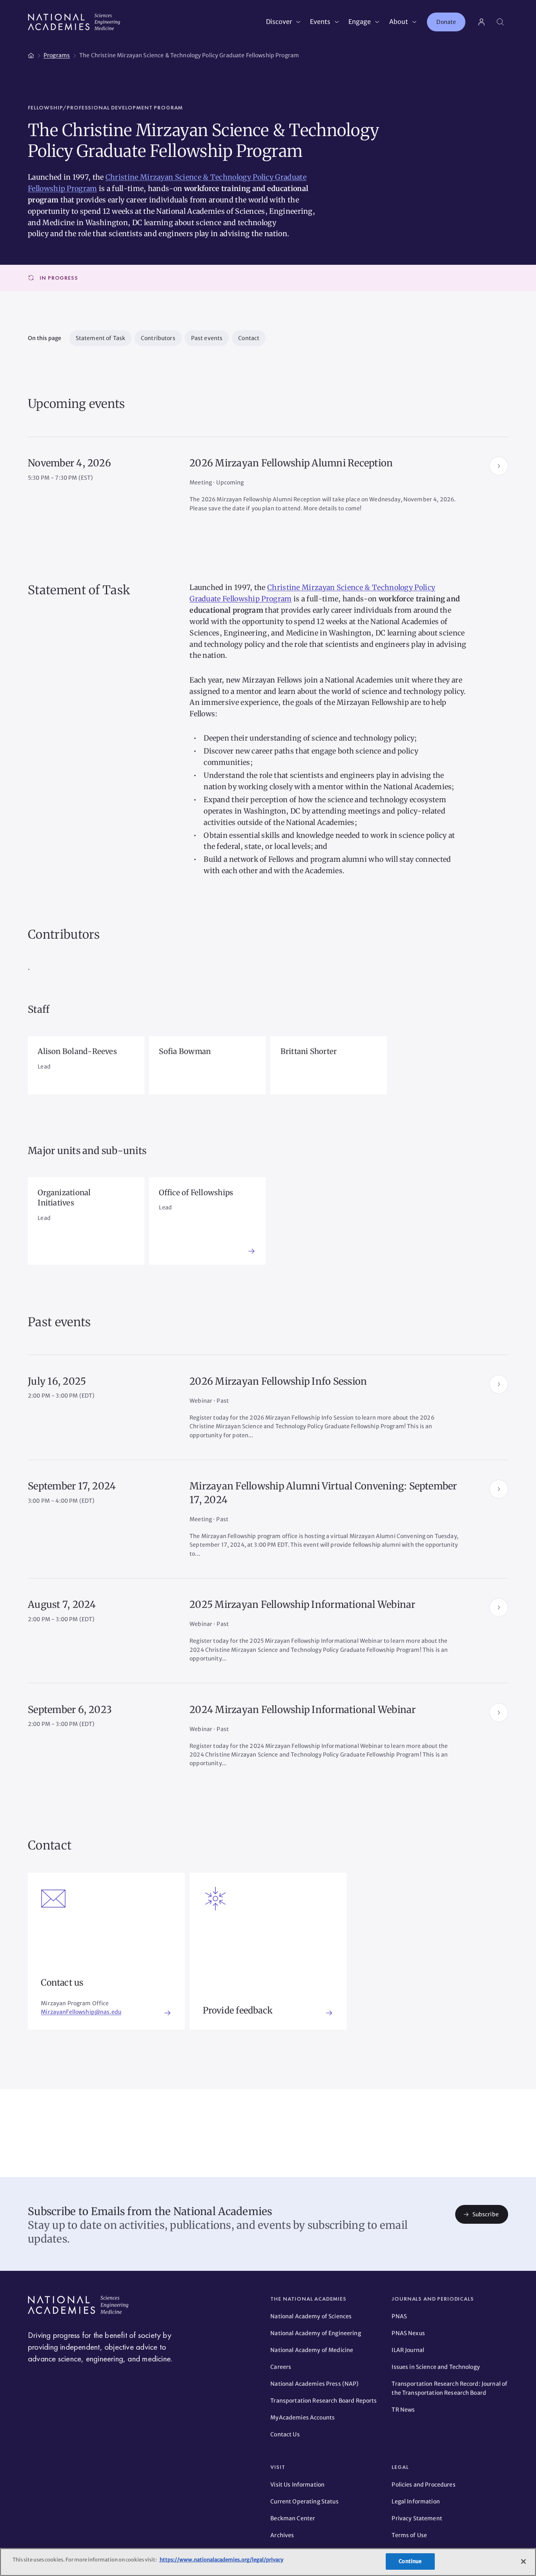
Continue (410, 2561)
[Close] (523, 2561)
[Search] (500, 22)
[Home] (31, 54)
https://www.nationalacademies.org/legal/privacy (221, 2560)
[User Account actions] (481, 22)
